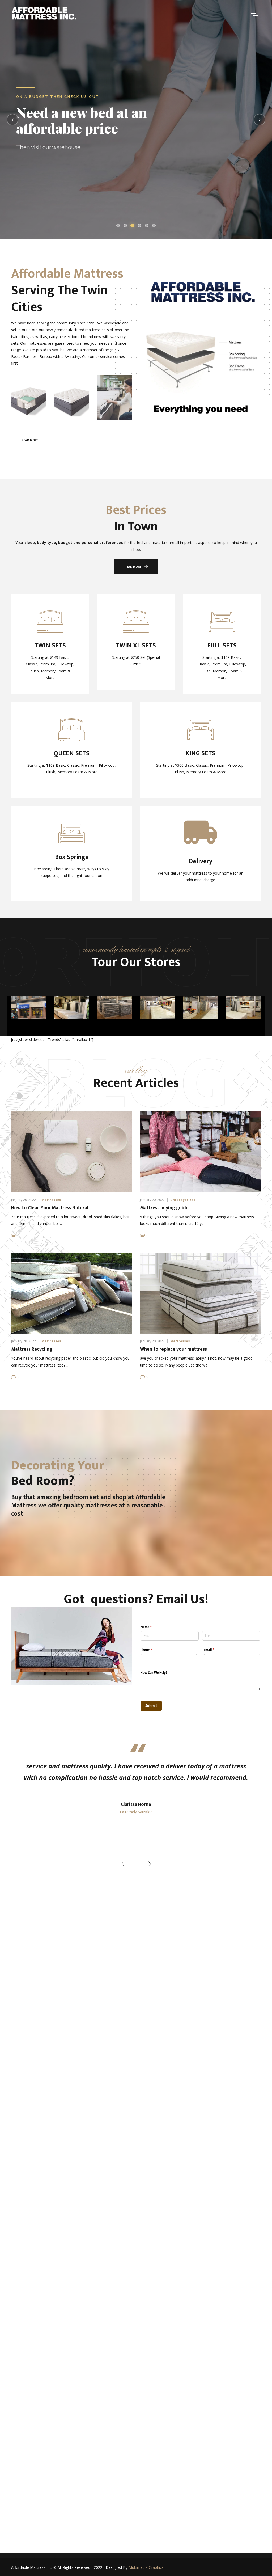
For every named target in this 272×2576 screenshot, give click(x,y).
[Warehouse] (114, 1007)
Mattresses (51, 1200)
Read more (30, 440)
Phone (152, 1650)
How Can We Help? (154, 1673)
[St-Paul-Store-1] (29, 1007)
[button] (125, 1864)
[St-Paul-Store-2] (243, 1007)
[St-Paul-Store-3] (201, 1007)
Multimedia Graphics (146, 2567)
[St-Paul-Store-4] (158, 1007)
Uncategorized (183, 1200)
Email (215, 1650)
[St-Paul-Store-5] (72, 1007)
